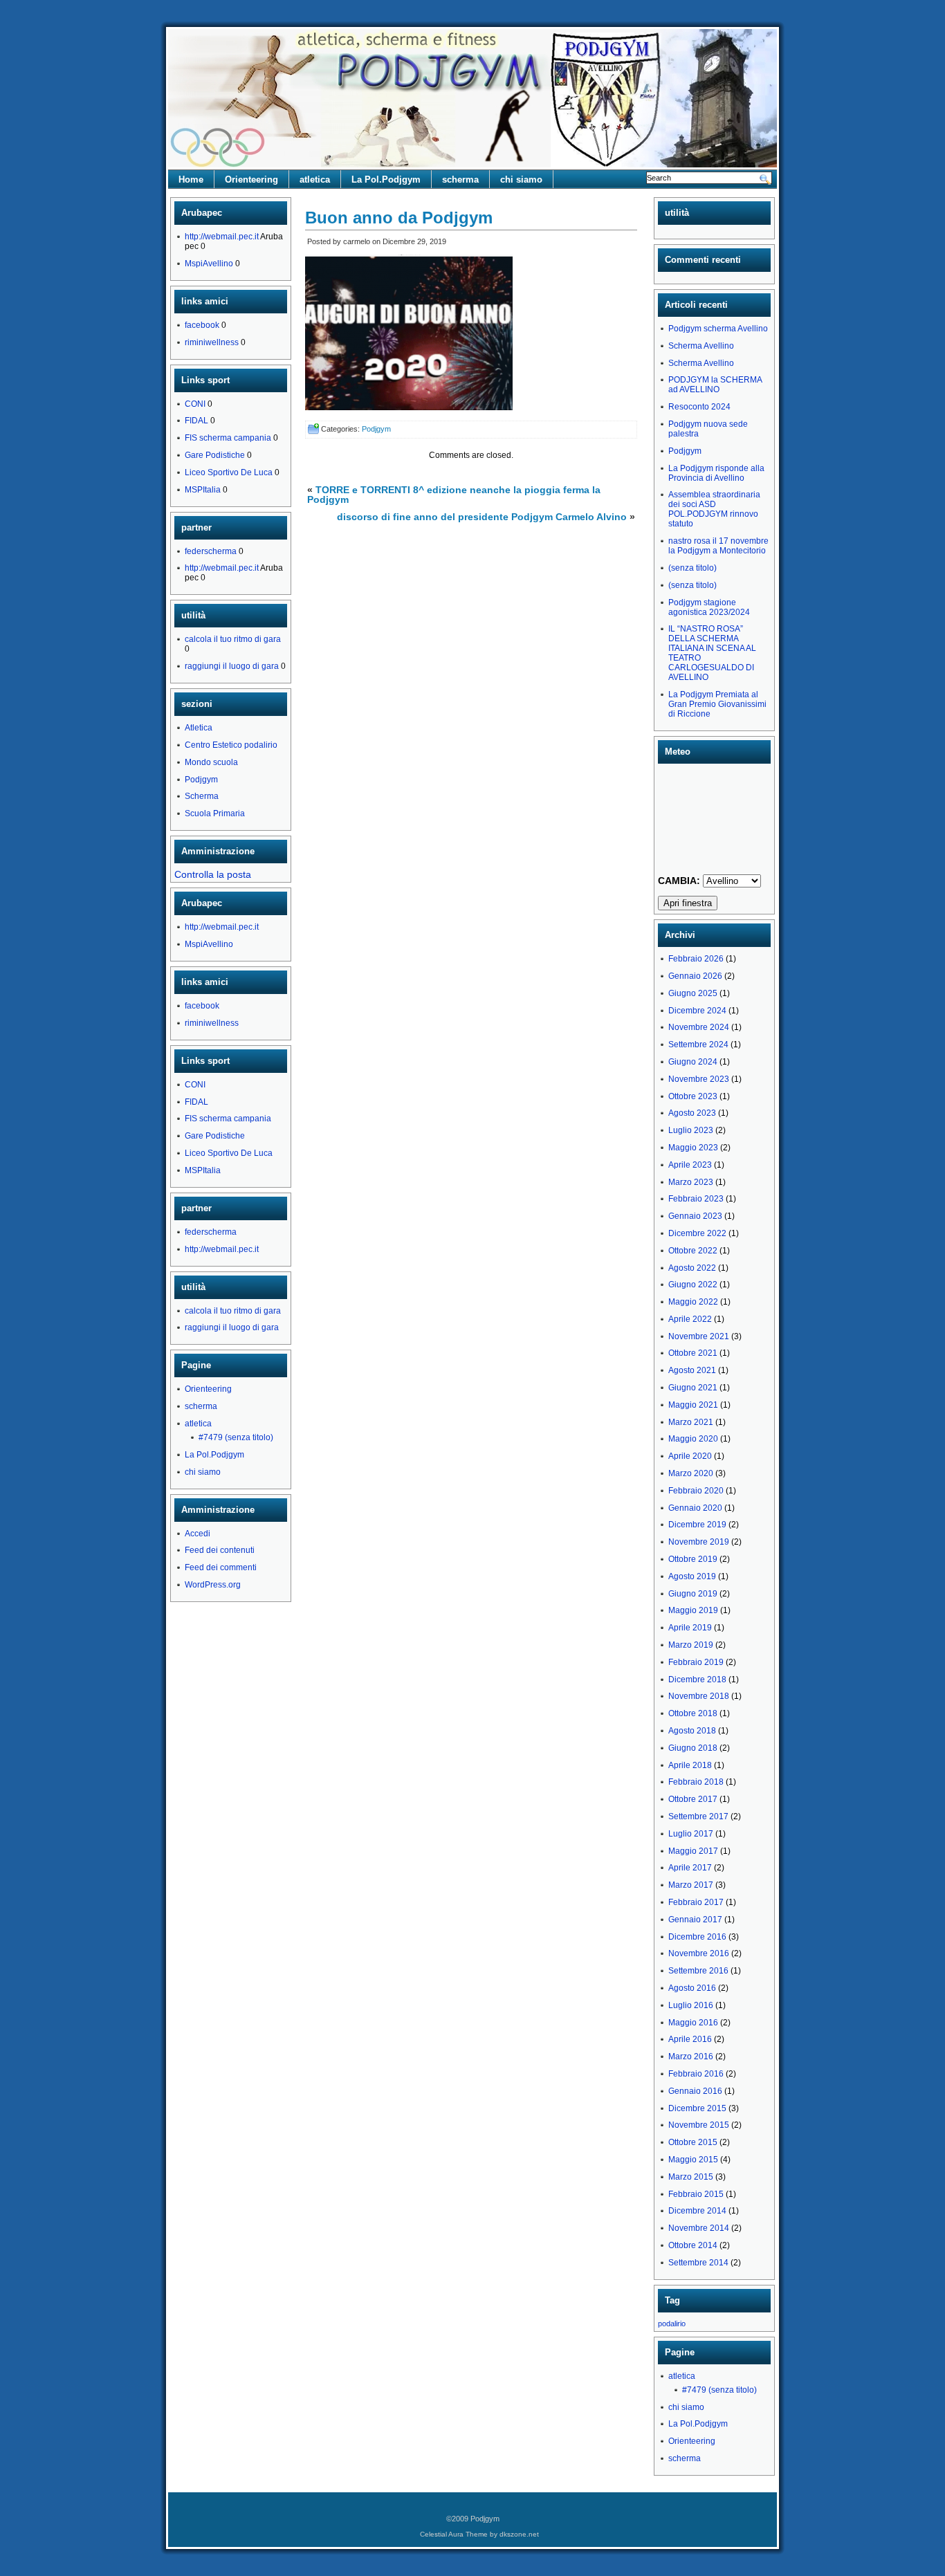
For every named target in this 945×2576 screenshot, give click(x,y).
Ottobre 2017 (693, 1799)
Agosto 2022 (692, 1268)
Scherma (202, 796)
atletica (315, 180)
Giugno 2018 (693, 1748)
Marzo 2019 (691, 1645)
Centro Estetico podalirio (231, 745)
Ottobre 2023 (693, 1096)
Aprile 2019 (690, 1628)
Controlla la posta (213, 874)
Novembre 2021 (699, 1336)
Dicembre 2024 (697, 1011)
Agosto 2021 (692, 1370)
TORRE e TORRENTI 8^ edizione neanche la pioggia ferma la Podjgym (454, 495)
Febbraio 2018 (696, 1782)
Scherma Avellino (701, 346)
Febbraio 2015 (696, 2194)
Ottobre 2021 (693, 1353)
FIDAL (196, 421)
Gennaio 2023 (695, 1216)
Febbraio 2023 (696, 1199)
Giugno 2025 (693, 993)
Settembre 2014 (698, 2263)
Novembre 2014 (699, 2228)
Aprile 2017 (690, 1868)
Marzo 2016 (691, 2057)
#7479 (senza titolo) (236, 1437)
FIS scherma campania (228, 438)
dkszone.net (519, 2534)
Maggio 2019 (693, 1610)
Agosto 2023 (692, 1113)
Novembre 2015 (699, 2125)
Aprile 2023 (690, 1165)
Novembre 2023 (699, 1079)
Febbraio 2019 (696, 1662)
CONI (195, 404)
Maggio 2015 (693, 2160)
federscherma (211, 551)
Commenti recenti (703, 260)
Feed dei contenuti (220, 1550)
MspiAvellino (209, 264)
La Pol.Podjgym (386, 180)
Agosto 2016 (692, 1988)
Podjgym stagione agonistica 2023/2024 (709, 607)
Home (191, 180)
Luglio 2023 (691, 1130)
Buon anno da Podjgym (399, 218)
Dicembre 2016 (697, 1937)
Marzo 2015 (691, 2177)
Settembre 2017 (698, 1816)
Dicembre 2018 (697, 1680)
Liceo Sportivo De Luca (229, 472)
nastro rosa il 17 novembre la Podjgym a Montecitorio (718, 546)
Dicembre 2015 (697, 2108)
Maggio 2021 (693, 1405)
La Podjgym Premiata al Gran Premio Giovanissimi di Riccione (717, 704)
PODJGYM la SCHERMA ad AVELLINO (715, 385)
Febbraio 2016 (696, 2074)
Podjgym (201, 780)
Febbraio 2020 (696, 1491)
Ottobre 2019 (693, 1559)
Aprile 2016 (690, 2039)
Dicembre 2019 (697, 1525)
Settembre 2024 (698, 1045)
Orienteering (251, 180)
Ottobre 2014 (693, 2245)
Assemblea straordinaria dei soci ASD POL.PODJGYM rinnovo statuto (714, 509)
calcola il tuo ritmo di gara (233, 639)
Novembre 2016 (699, 1953)
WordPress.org (213, 1585)
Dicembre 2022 (697, 1233)
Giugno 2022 (693, 1285)
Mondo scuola (211, 762)
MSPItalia (203, 490)
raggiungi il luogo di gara (232, 666)
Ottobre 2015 (693, 2142)
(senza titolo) (692, 568)
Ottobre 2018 (693, 1713)
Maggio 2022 (693, 1302)
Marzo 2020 (691, 1473)
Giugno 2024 (693, 1062)
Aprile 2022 (690, 1319)
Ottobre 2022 (693, 1251)
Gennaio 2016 (695, 2091)
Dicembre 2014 (697, 2211)
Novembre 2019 (699, 1542)
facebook (202, 325)
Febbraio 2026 (696, 959)
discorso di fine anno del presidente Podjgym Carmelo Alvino (482, 517)
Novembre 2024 (699, 1027)
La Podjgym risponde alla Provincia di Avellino (716, 473)
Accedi (198, 1534)
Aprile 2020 (690, 1456)
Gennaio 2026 (695, 976)
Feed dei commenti (221, 1567)
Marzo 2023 (691, 1182)
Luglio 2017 (691, 1834)
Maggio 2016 (693, 2023)
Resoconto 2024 (699, 407)
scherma (460, 180)
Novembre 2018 (699, 1696)
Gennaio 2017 (695, 1920)
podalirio (672, 2324)
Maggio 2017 (693, 1851)
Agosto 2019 (692, 1576)
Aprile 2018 (690, 1765)
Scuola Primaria (215, 813)
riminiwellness (212, 342)
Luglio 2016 (691, 2005)
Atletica (199, 728)
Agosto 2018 (692, 1731)
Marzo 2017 (691, 1885)
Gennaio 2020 (695, 1508)
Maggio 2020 (693, 1439)
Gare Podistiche (215, 455)
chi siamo (521, 180)
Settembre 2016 (698, 1971)
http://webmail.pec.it (222, 237)
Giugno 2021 (693, 1388)
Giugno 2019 (693, 1594)
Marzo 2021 (691, 1422)
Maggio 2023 (693, 1148)
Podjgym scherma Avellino (718, 329)
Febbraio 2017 (696, 1902)
